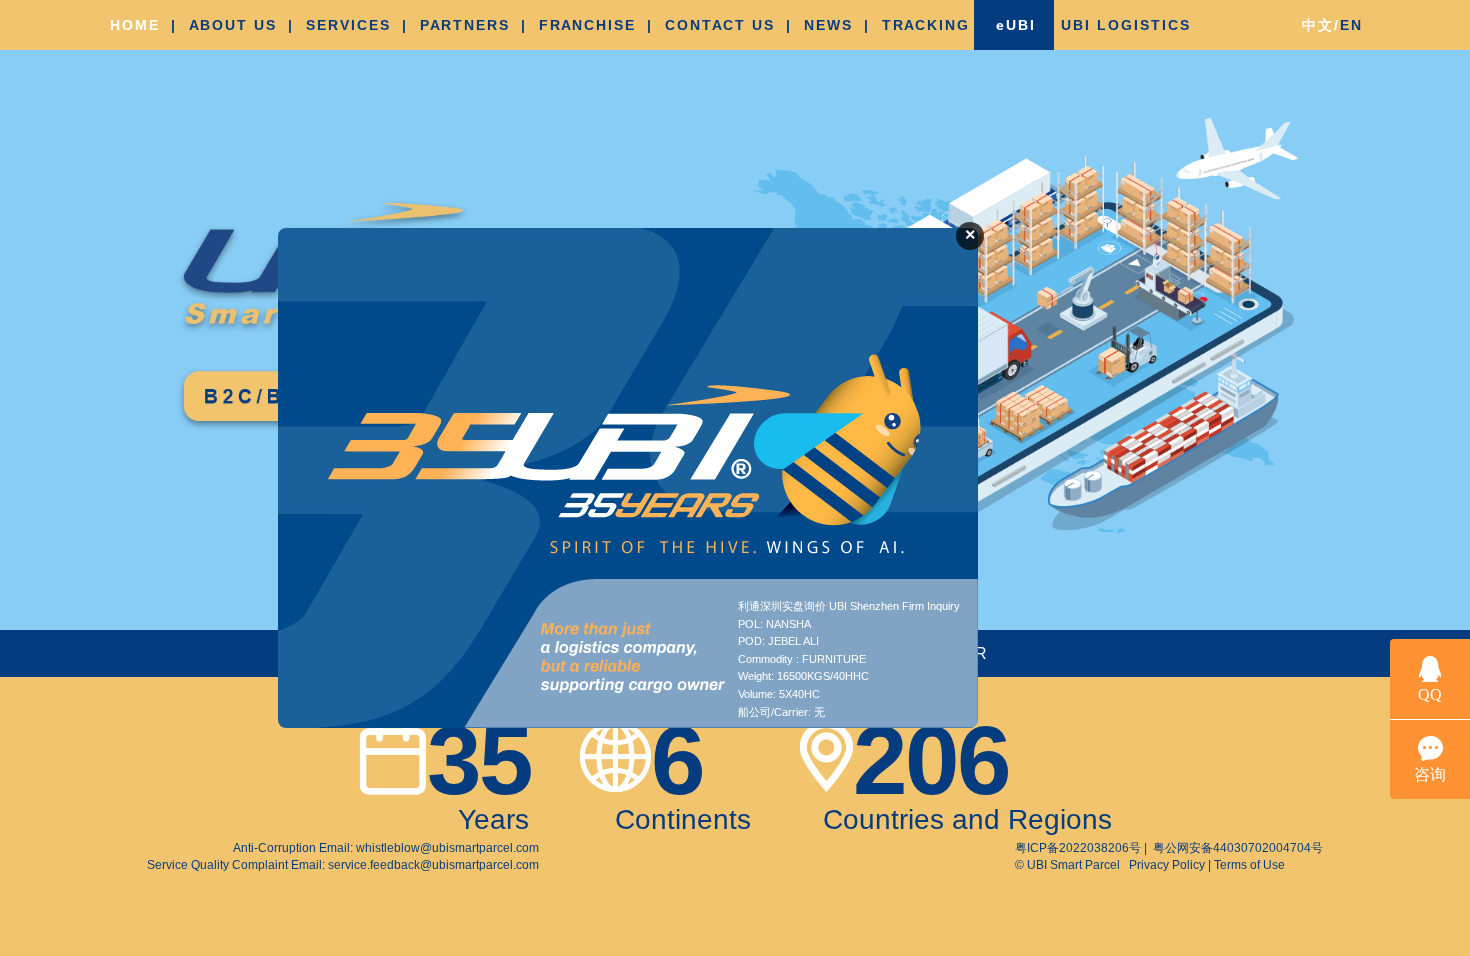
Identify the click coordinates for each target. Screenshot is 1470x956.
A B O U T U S (231, 25)
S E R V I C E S (347, 25)
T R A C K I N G (924, 25)
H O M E (133, 25)
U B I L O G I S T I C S (1124, 25)
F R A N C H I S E (586, 25)
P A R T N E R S (463, 25)
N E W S (827, 25)
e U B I (1014, 25)
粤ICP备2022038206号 (1079, 848)
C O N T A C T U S (718, 25)
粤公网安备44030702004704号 (1236, 848)
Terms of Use (1248, 865)
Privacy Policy (1168, 865)
